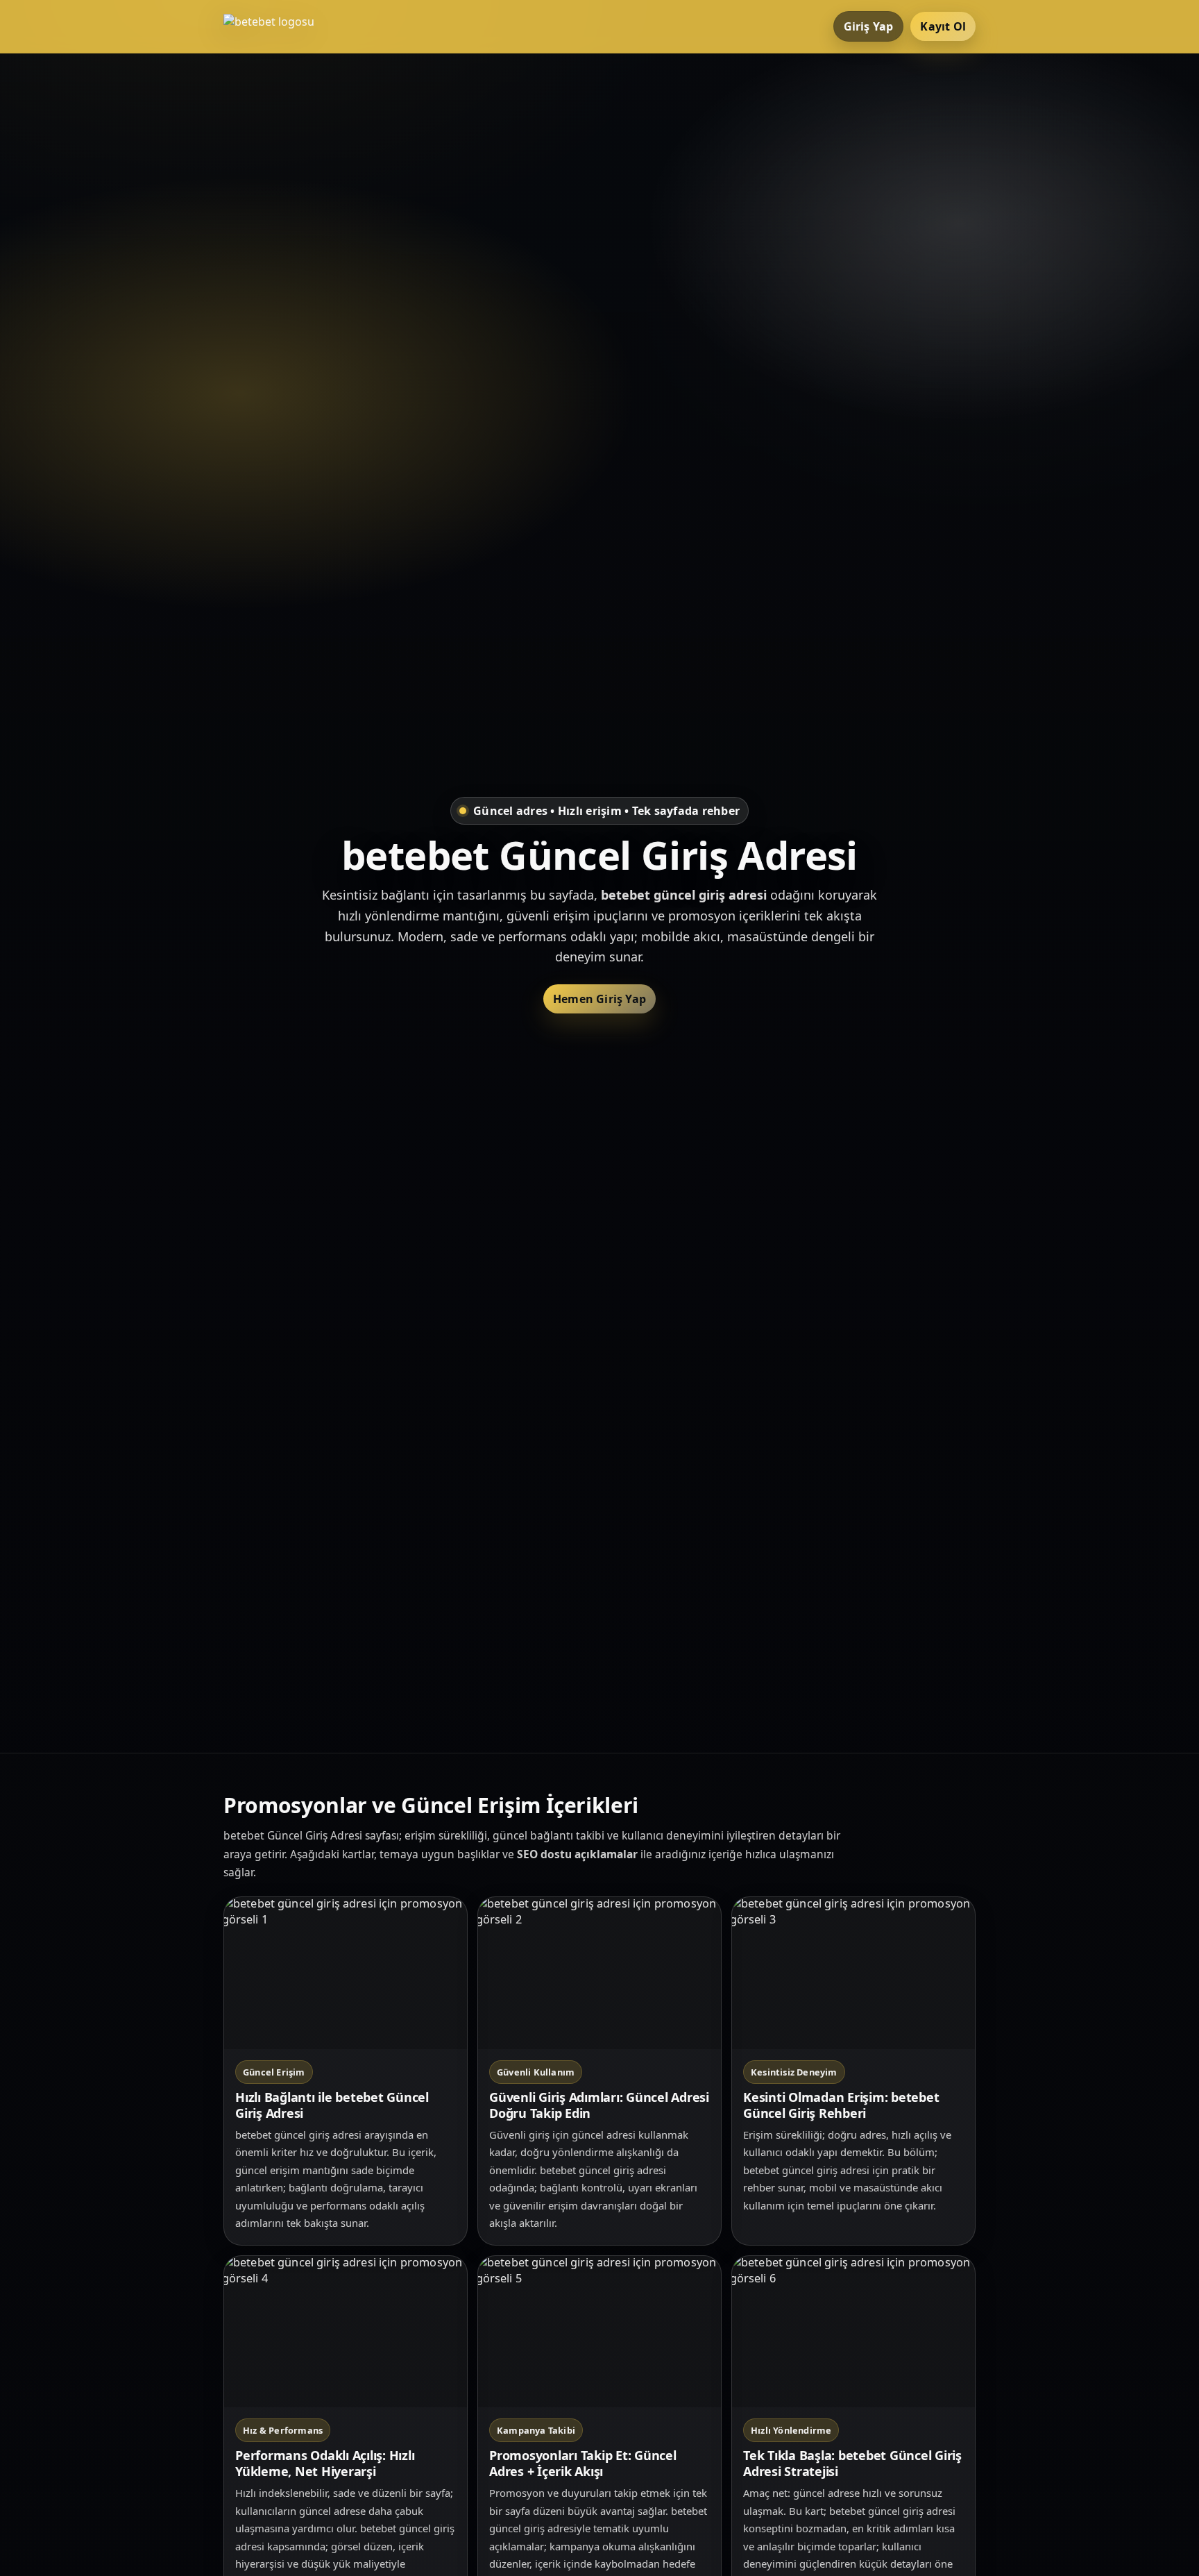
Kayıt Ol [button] (943, 26)
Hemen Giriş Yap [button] (599, 999)
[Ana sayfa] (279, 26)
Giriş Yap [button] (869, 26)
